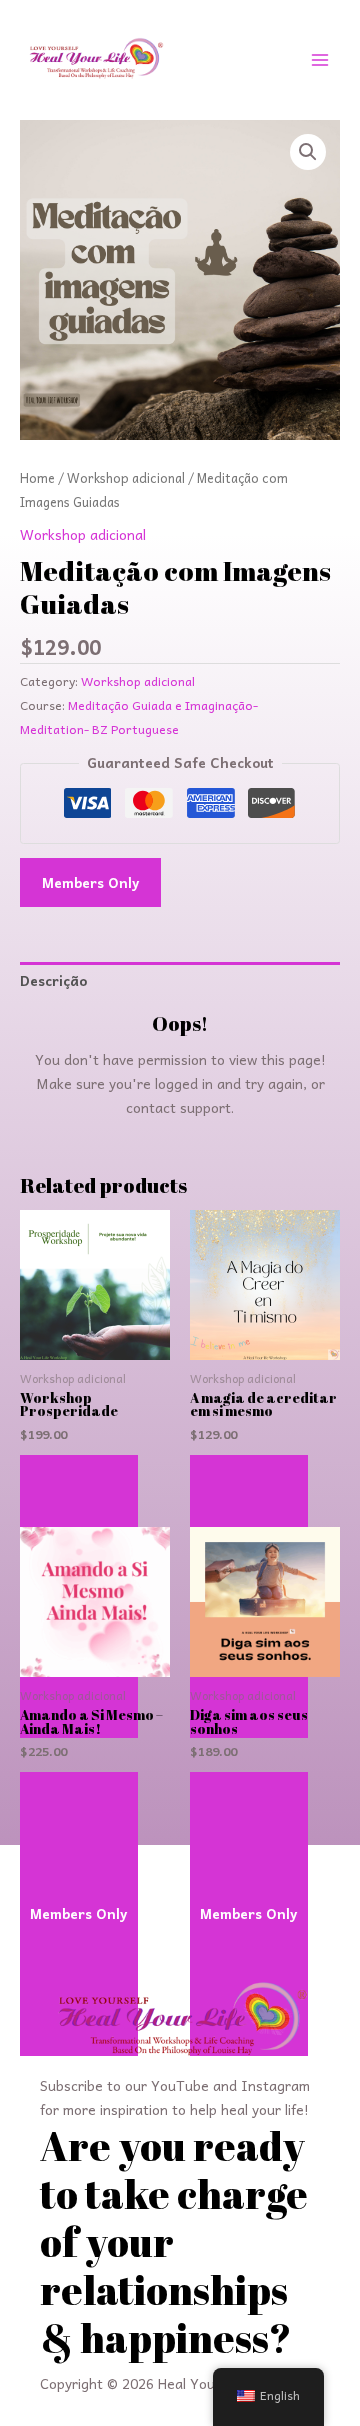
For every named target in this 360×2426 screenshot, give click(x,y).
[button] (308, 152)
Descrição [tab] (53, 980)
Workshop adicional (126, 478)
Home (37, 478)
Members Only (90, 882)
